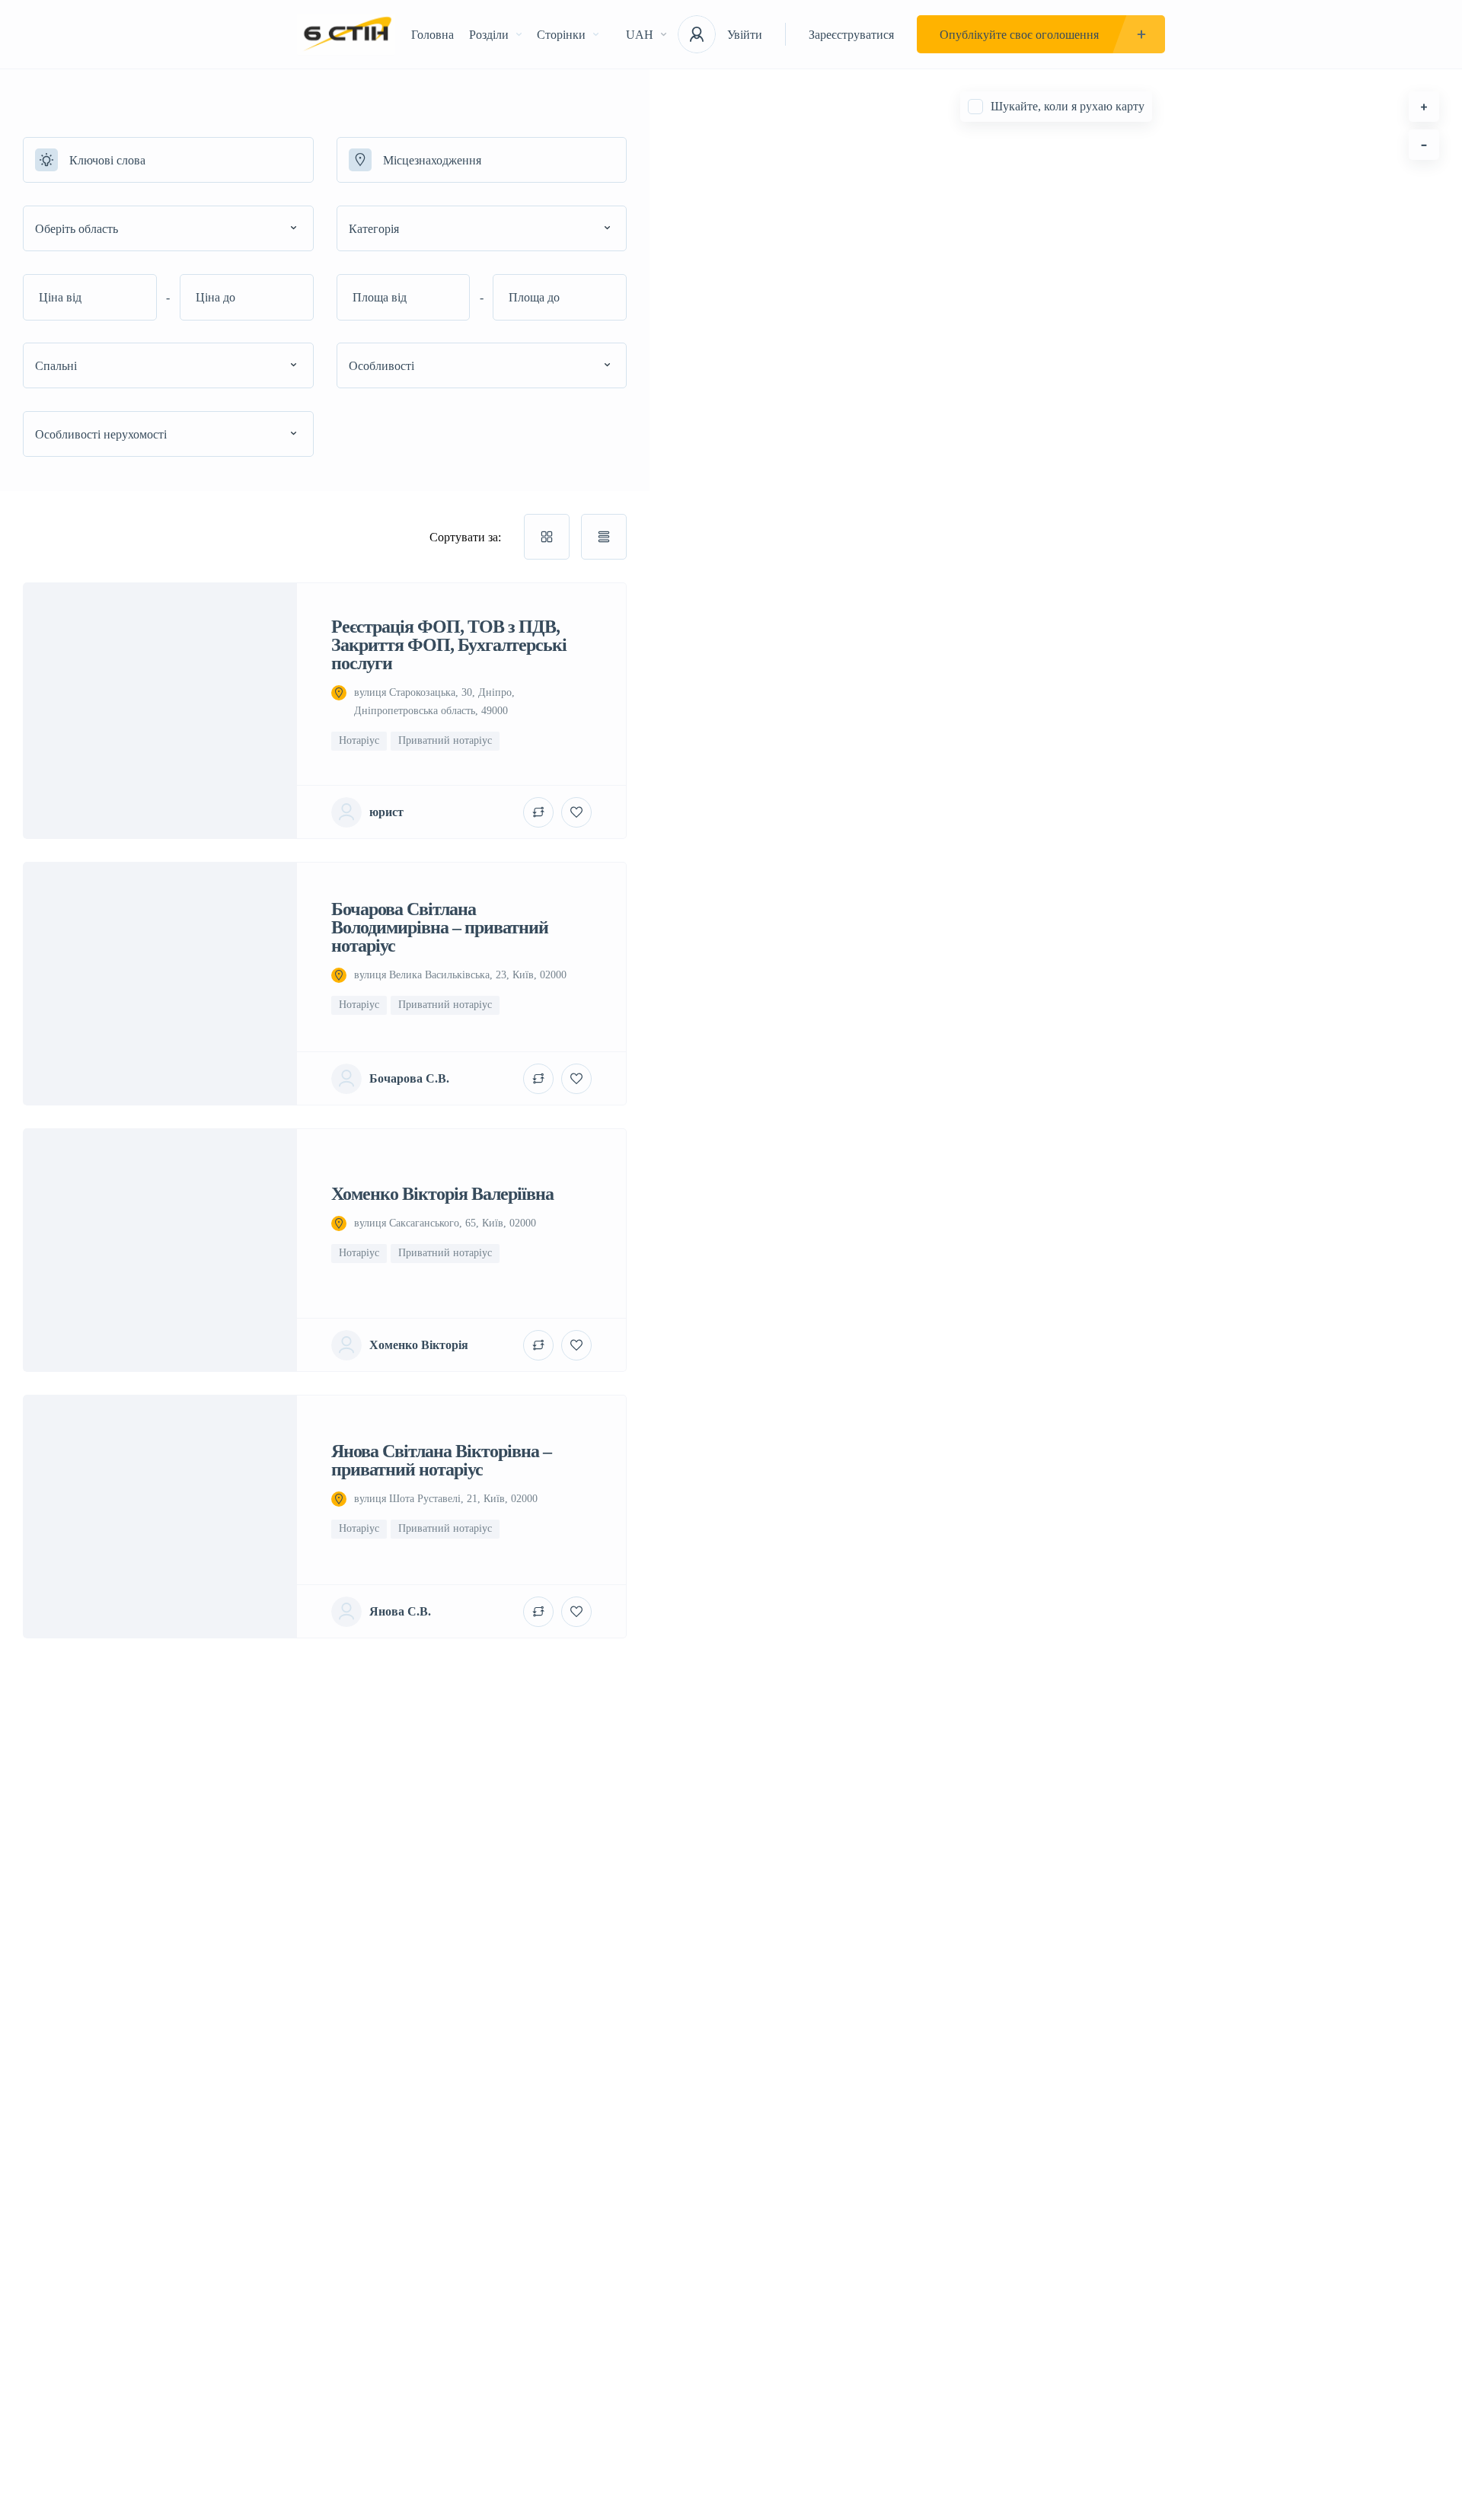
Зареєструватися (851, 35)
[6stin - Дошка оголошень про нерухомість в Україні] (346, 35)
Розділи (489, 35)
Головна (433, 35)
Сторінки (561, 35)
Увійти (745, 35)
